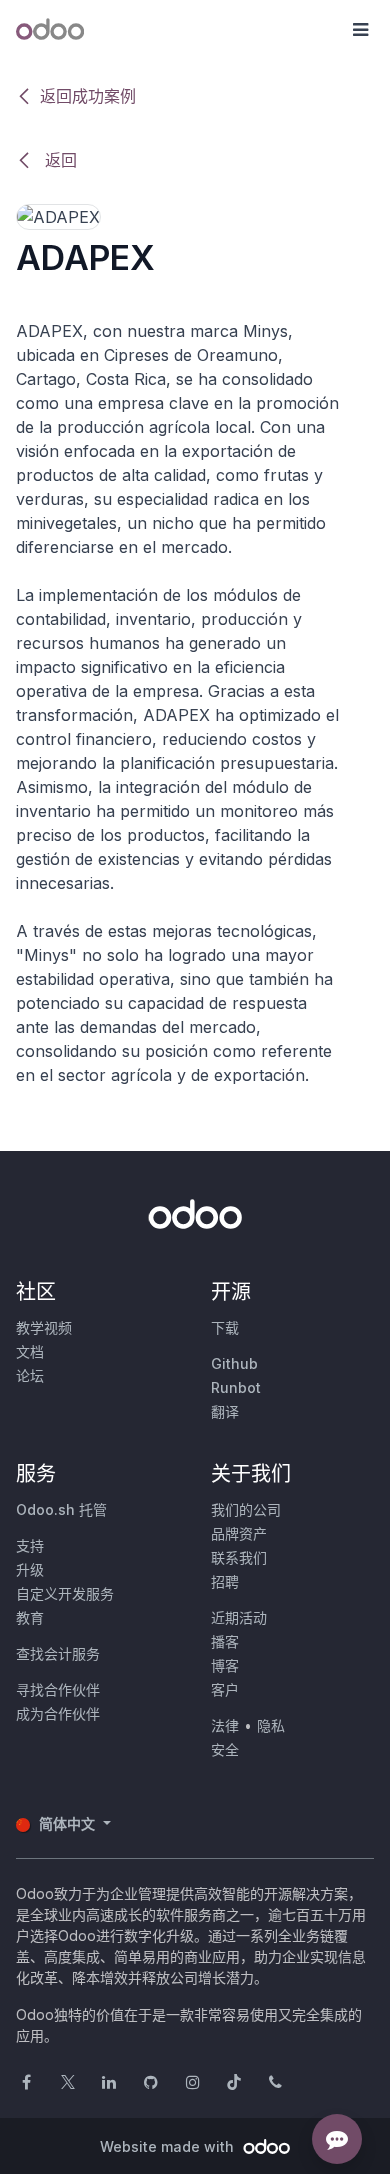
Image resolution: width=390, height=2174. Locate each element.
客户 (225, 1689)
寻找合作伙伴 (58, 1689)
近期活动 (239, 1617)
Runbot (236, 1387)
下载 (225, 1327)
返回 (58, 160)
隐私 (271, 1725)
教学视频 (44, 1327)
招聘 (225, 1581)
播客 (225, 1641)
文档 (30, 1351)
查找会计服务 (58, 1653)
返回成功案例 (88, 96)
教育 (30, 1617)
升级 (30, 1569)
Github (234, 1363)
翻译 (225, 1411)
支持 (30, 1545)
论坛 (30, 1375)
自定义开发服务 (65, 1593)
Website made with (169, 2146)
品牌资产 (239, 1533)
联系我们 (239, 1557)
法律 (225, 1725)
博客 (225, 1665)
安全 (225, 1749)
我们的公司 (246, 1509)
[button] (360, 30)
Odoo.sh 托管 (61, 1509)
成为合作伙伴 (58, 1713)
